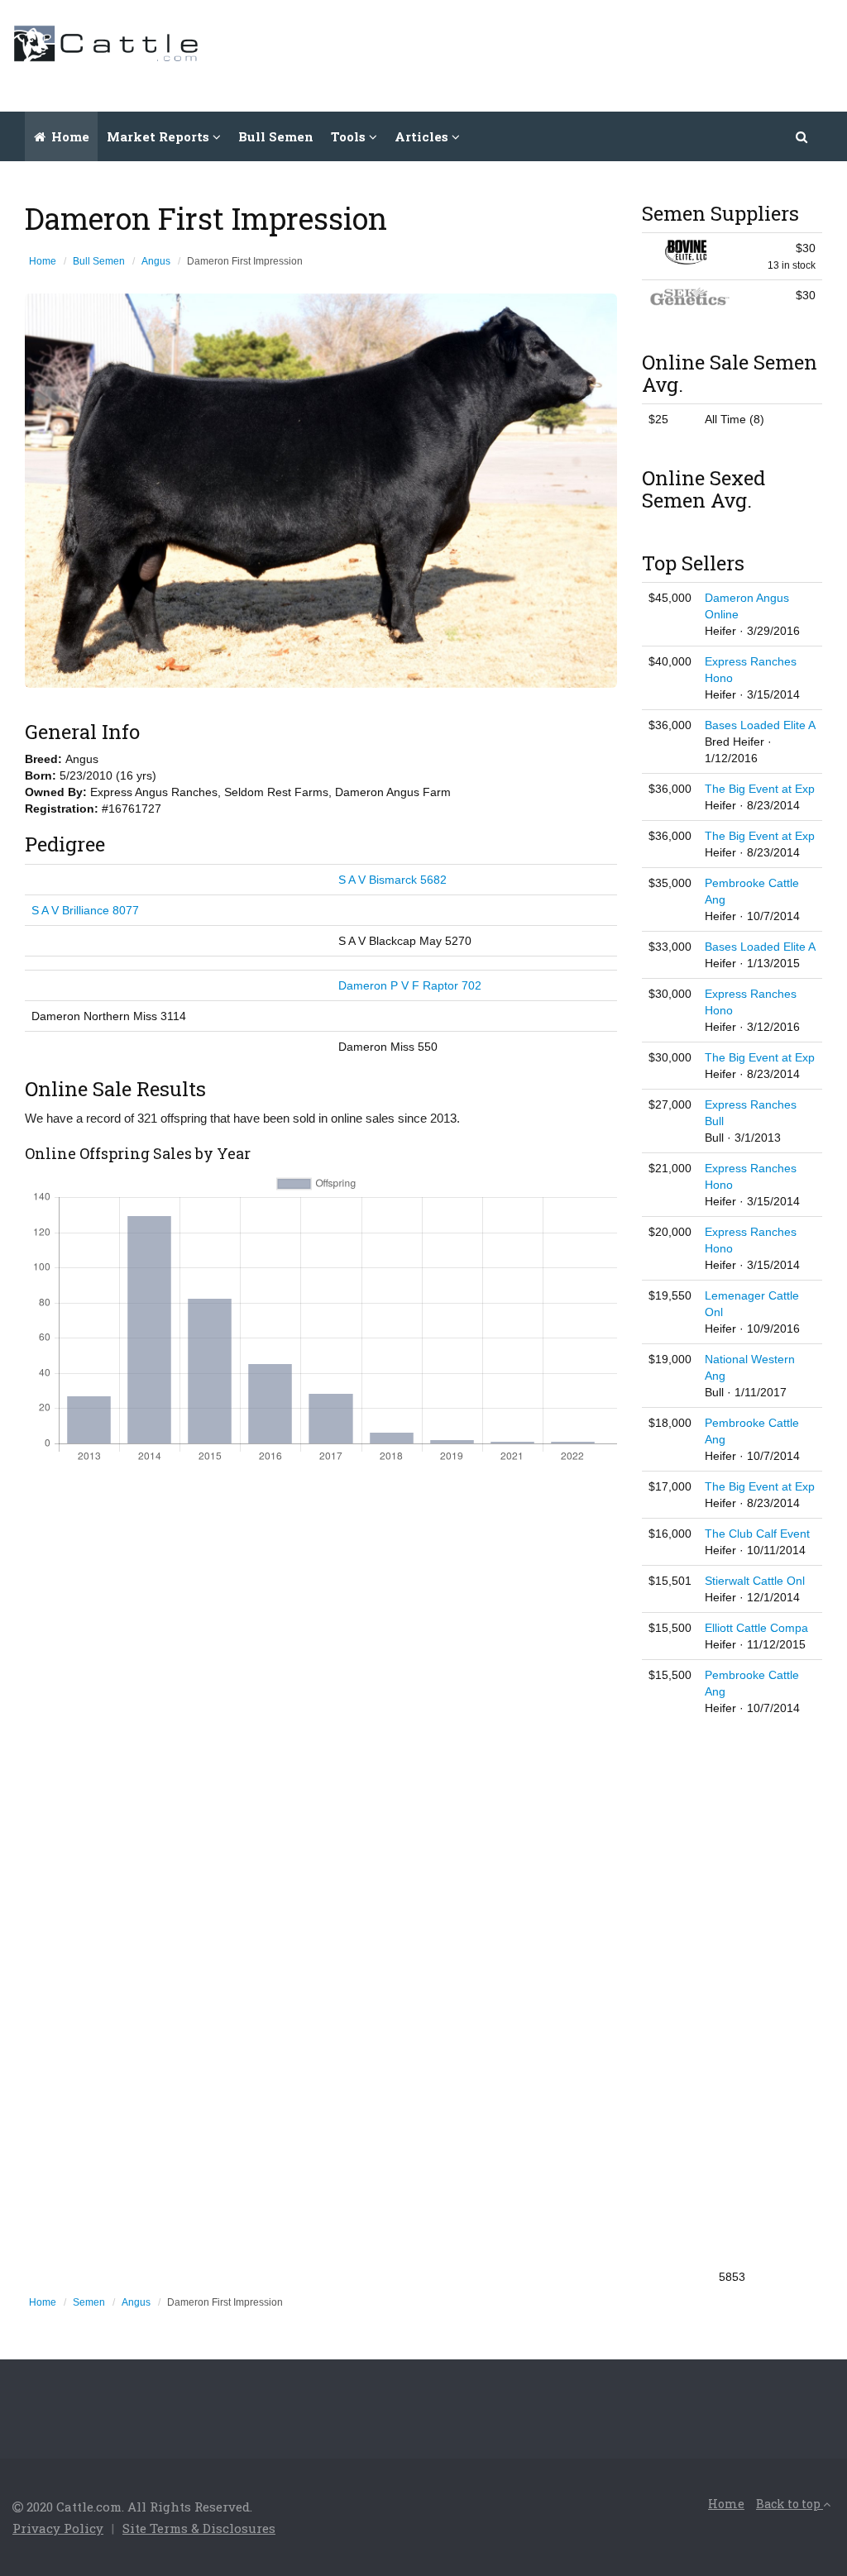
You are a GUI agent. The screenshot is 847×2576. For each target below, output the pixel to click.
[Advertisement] (534, 54)
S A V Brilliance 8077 (85, 910)
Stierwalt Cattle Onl (755, 1581)
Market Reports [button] (160, 136)
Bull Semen (276, 136)
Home (69, 136)
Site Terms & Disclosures (199, 2528)
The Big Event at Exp (760, 789)
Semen (89, 2302)
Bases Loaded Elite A (760, 725)
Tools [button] (350, 136)
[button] (802, 136)
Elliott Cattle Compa (756, 1628)
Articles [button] (423, 136)
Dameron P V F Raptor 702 (410, 985)
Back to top (790, 2504)
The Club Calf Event (757, 1534)
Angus (156, 261)
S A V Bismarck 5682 (392, 880)
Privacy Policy (58, 2528)
